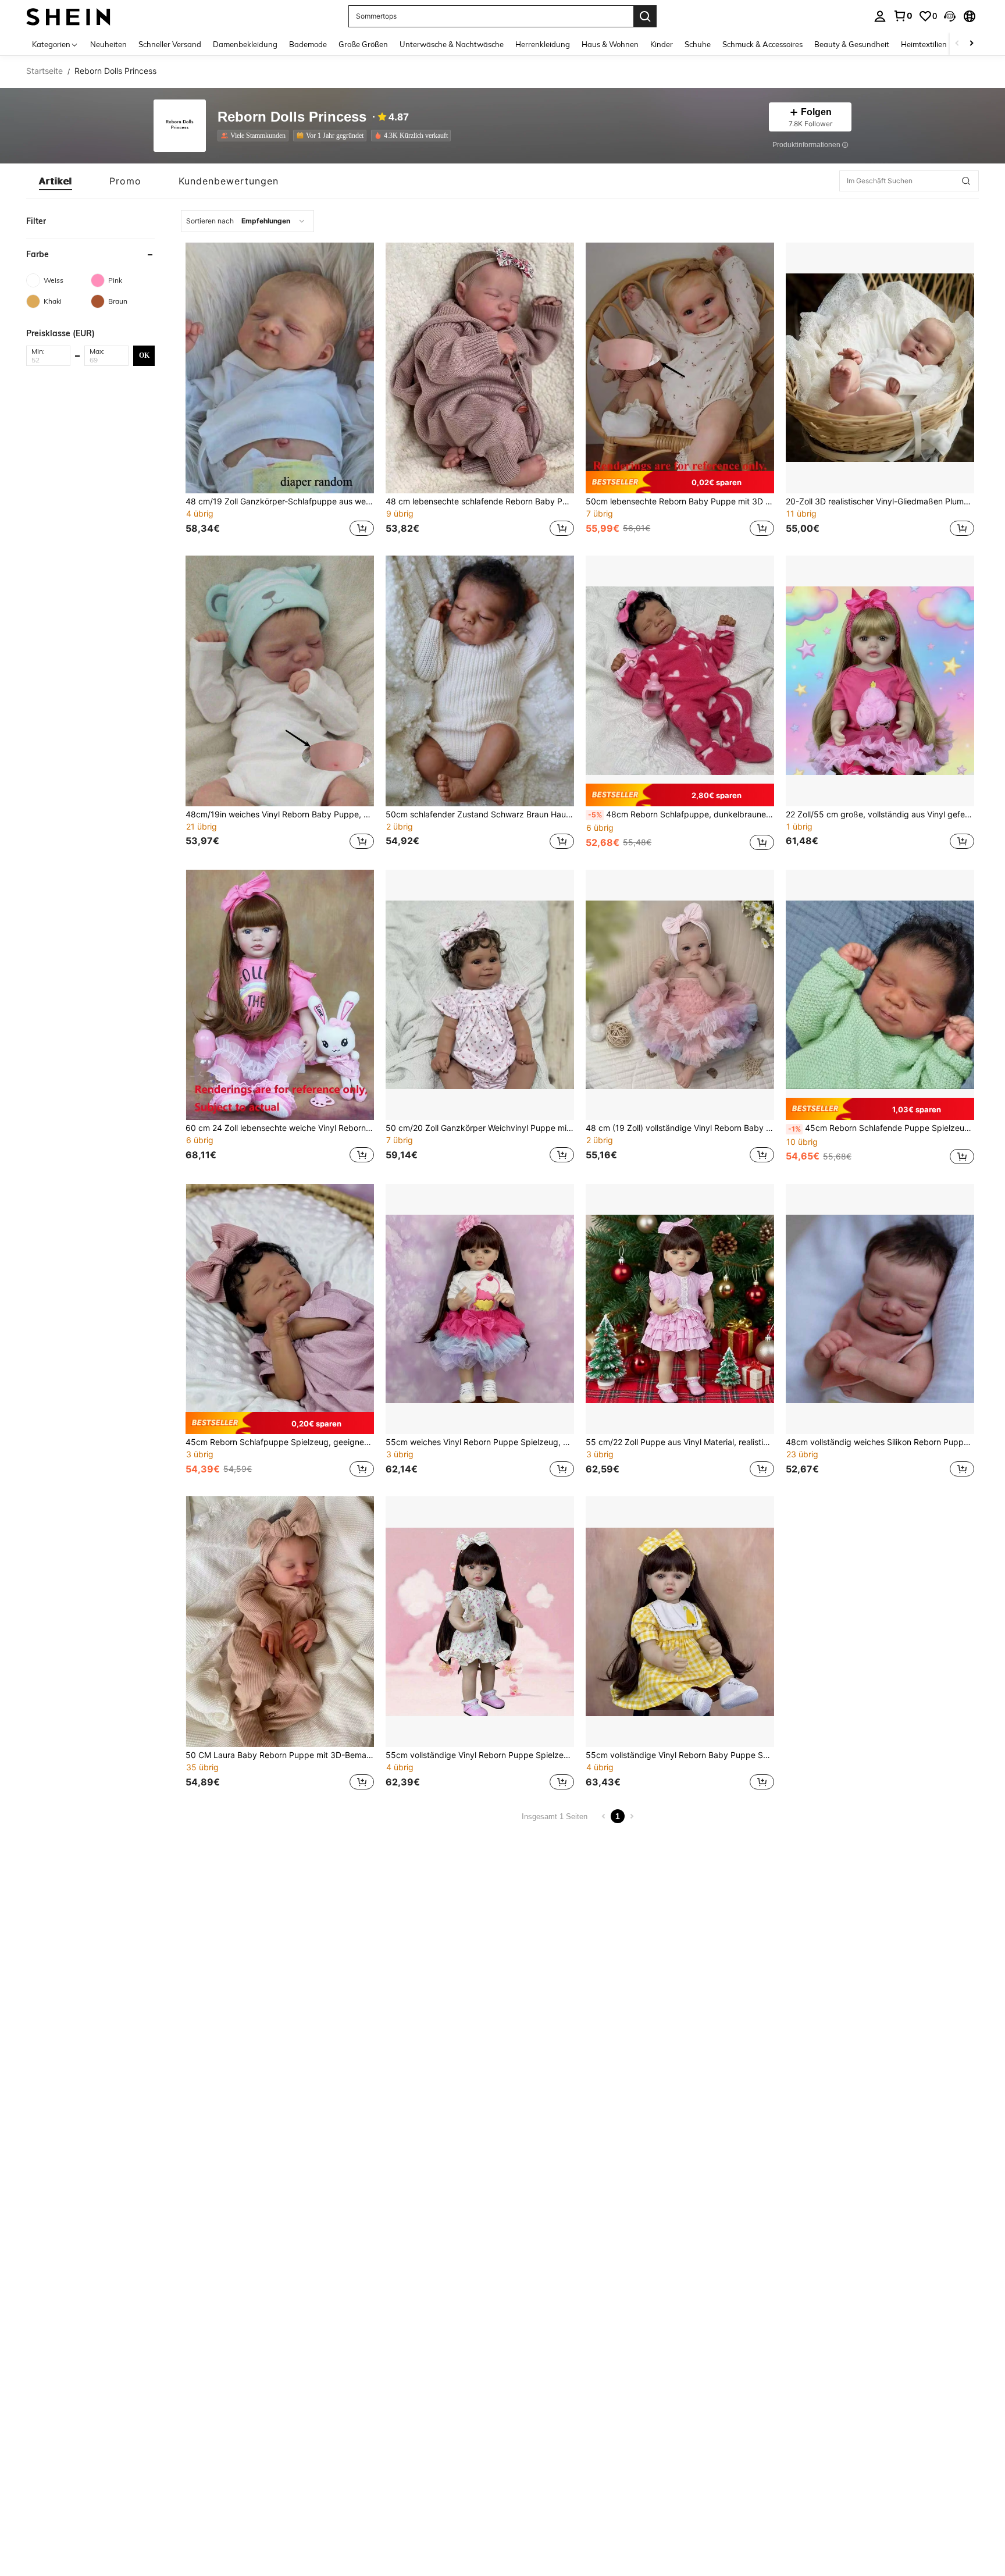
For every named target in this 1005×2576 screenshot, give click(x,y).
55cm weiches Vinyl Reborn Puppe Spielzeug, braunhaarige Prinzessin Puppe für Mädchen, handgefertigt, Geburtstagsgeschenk (480, 1442)
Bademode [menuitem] (308, 44)
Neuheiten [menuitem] (108, 44)
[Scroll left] (957, 44)
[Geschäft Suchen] (966, 181)
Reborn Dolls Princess (292, 117)
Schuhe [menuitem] (698, 44)
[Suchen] (645, 16)
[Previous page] (604, 1816)
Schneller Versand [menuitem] (170, 44)
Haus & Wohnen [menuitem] (610, 44)
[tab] (56, 181)
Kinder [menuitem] (662, 44)
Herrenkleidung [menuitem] (543, 44)
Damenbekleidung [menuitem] (245, 44)
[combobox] (247, 221)
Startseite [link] (44, 71)
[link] (903, 16)
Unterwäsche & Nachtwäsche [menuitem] (452, 44)
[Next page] (632, 1816)
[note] (680, 482)
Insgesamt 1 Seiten (555, 1817)
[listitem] (255, 136)
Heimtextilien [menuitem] (924, 44)
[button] (950, 16)
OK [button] (144, 355)
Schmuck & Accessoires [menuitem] (762, 44)
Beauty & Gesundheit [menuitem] (852, 44)
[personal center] (880, 16)
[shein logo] (68, 16)
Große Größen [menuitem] (363, 44)
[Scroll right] (971, 44)
